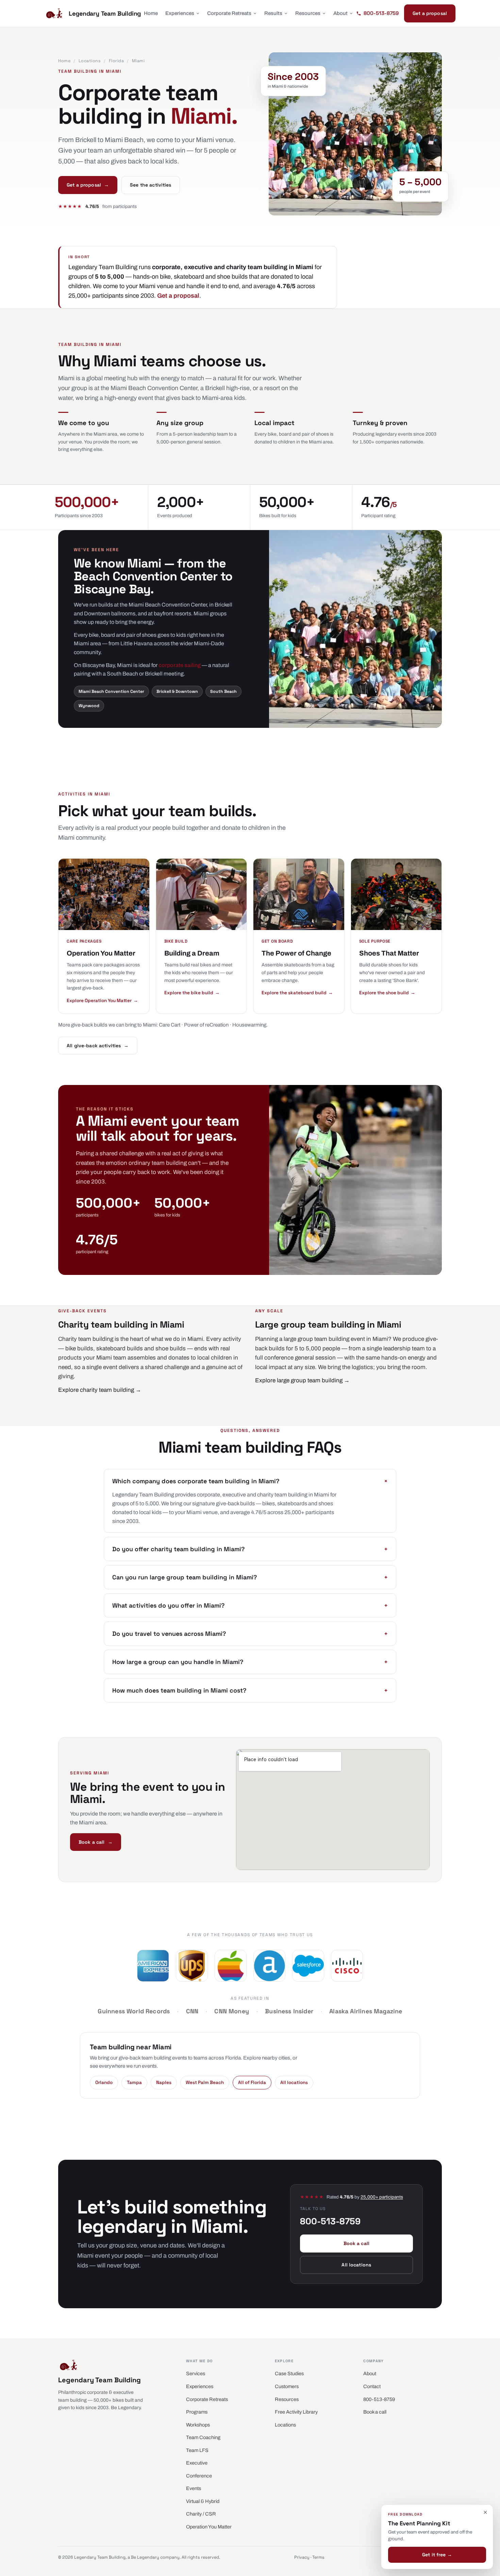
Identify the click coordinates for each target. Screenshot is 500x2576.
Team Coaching (203, 2437)
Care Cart (170, 1025)
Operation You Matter (209, 2527)
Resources (308, 13)
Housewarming (249, 1025)
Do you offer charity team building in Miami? (250, 1549)
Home (151, 13)
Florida (116, 61)
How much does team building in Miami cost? (250, 1690)
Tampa (134, 2082)
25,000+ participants (382, 2197)
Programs (197, 2412)
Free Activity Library (296, 2412)
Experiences (180, 13)
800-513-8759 (379, 2399)
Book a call (96, 1842)
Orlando (104, 2082)
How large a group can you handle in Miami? (250, 1662)
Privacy (302, 2557)
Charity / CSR (201, 2514)
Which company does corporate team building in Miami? (250, 1481)
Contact (372, 2386)
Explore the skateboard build (297, 993)
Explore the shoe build (387, 993)
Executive (197, 2463)
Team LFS (197, 2450)
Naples (164, 2082)
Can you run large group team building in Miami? (250, 1577)
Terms (318, 2557)
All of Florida (252, 2082)
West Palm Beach (205, 2082)
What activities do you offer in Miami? (250, 1605)
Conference (199, 2476)
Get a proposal (430, 13)
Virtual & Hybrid (203, 2501)
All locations (294, 2082)
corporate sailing (180, 665)
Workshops (198, 2425)
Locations (90, 61)
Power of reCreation (206, 1025)
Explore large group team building (302, 1380)
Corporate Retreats (229, 13)
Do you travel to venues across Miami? (250, 1634)
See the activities (151, 185)
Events (194, 2488)
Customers (287, 2386)
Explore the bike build (192, 993)
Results (273, 13)
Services (196, 2373)
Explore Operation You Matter (102, 1001)
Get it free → (437, 2555)
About (340, 13)
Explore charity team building (100, 1390)
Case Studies (289, 2373)
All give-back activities (98, 1046)
